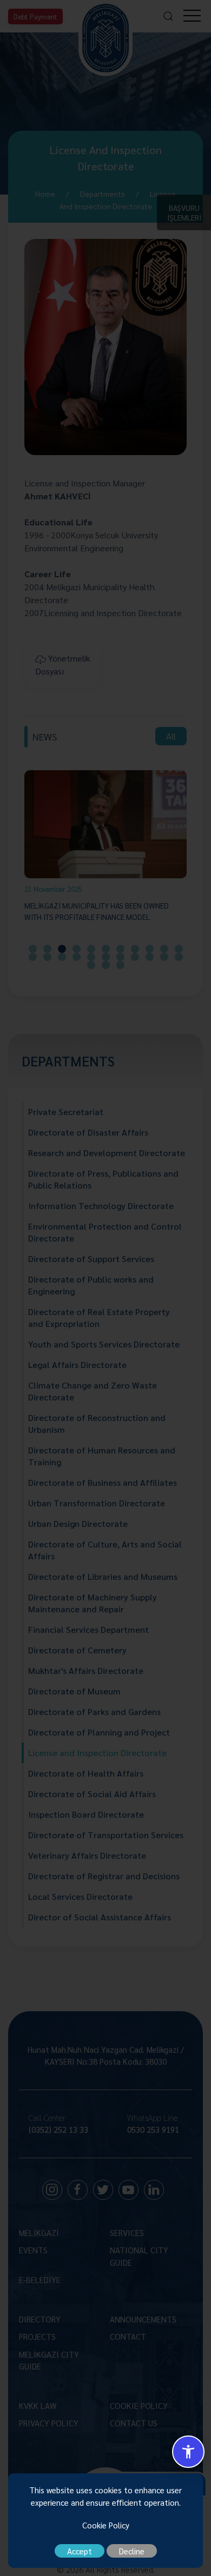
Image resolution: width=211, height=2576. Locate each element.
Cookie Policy (106, 2525)
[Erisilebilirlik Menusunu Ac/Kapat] (188, 2452)
